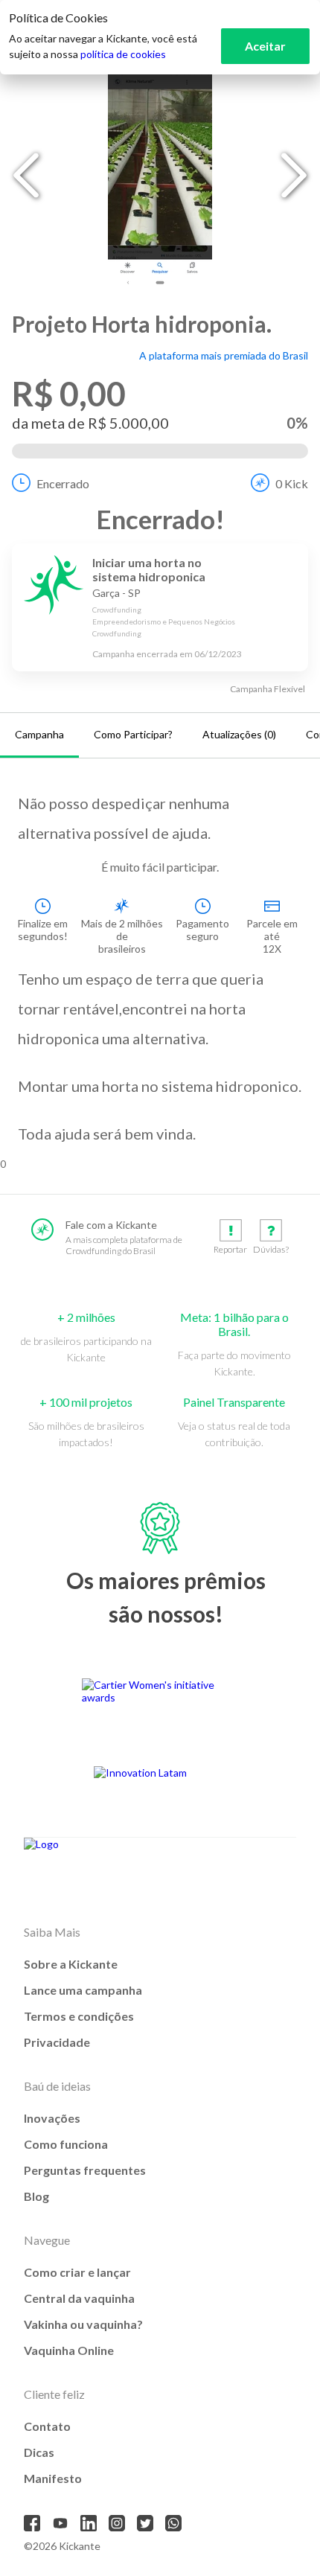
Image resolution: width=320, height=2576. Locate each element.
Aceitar (265, 46)
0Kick (292, 483)
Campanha (39, 734)
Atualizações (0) (239, 734)
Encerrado (63, 483)
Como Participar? (133, 734)
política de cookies (123, 54)
